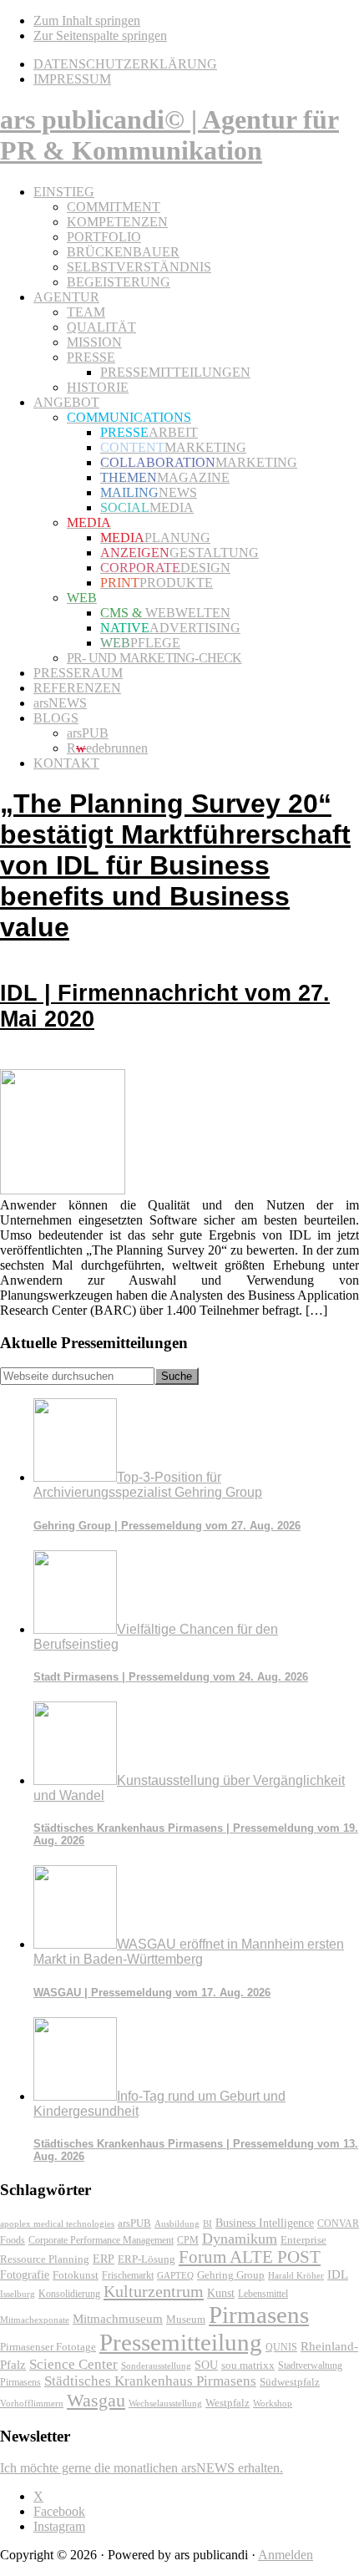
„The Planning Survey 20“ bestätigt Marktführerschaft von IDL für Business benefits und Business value (175, 910)
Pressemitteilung (181, 2342)
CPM (188, 2241)
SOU (206, 2365)
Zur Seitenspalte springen (100, 35)
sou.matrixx (248, 2365)
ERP (104, 2259)
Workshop (273, 2404)
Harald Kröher (296, 2275)
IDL (338, 2274)
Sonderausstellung (156, 2366)
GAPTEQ (175, 2275)
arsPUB (134, 2223)
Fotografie (25, 2275)
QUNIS (281, 2347)
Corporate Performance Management (101, 2240)
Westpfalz (228, 2403)
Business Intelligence (265, 2223)
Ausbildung (177, 2224)
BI (207, 2224)
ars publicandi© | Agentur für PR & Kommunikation (169, 135)
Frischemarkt (128, 2275)
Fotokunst (76, 2275)
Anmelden (286, 2555)
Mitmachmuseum (118, 2318)
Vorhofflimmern (32, 2403)
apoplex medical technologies (57, 2224)
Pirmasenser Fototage (48, 2347)
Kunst (221, 2293)
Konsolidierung (69, 2294)
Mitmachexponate (35, 2320)
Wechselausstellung (165, 2403)
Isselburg (18, 2294)
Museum (186, 2319)
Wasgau (96, 2400)
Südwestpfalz (290, 2382)
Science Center (73, 2364)
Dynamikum (240, 2239)
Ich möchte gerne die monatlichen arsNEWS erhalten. (142, 2468)
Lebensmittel (263, 2294)
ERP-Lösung (147, 2259)
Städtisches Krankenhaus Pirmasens (150, 2381)
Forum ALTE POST (250, 2257)
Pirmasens (259, 2315)
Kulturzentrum (154, 2291)
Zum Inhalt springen (87, 20)
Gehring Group (231, 2275)
